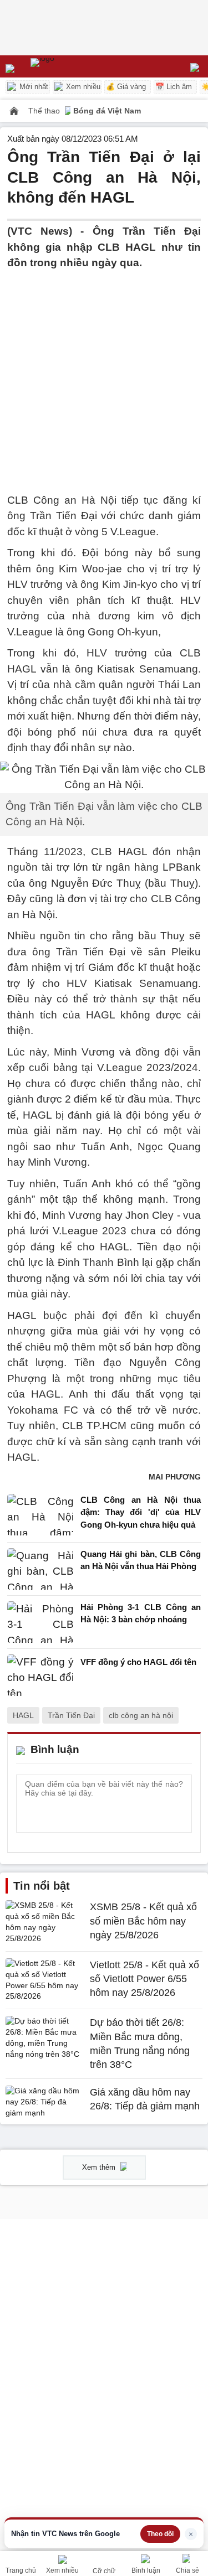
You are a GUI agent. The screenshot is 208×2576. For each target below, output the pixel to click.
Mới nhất (33, 87)
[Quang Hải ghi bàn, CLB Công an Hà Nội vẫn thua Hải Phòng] (40, 1569)
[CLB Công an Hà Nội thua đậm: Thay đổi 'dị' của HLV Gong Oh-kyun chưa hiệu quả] (40, 1515)
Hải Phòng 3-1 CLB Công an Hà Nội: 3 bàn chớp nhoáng (141, 1613)
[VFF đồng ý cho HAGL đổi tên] (40, 1675)
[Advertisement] (104, 375)
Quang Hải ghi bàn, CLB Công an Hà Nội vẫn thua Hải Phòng (141, 1560)
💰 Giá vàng (126, 87)
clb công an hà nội (141, 1715)
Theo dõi (160, 2534)
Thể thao (45, 111)
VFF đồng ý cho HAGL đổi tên (138, 1662)
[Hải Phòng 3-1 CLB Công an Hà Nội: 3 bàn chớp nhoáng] (40, 1622)
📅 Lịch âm (174, 87)
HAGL (23, 1715)
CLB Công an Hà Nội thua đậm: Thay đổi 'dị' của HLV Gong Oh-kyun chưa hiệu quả (141, 1512)
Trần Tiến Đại (71, 1715)
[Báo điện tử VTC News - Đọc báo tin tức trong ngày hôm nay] (68, 66)
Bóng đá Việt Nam (107, 111)
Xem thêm (100, 2167)
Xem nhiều (82, 87)
